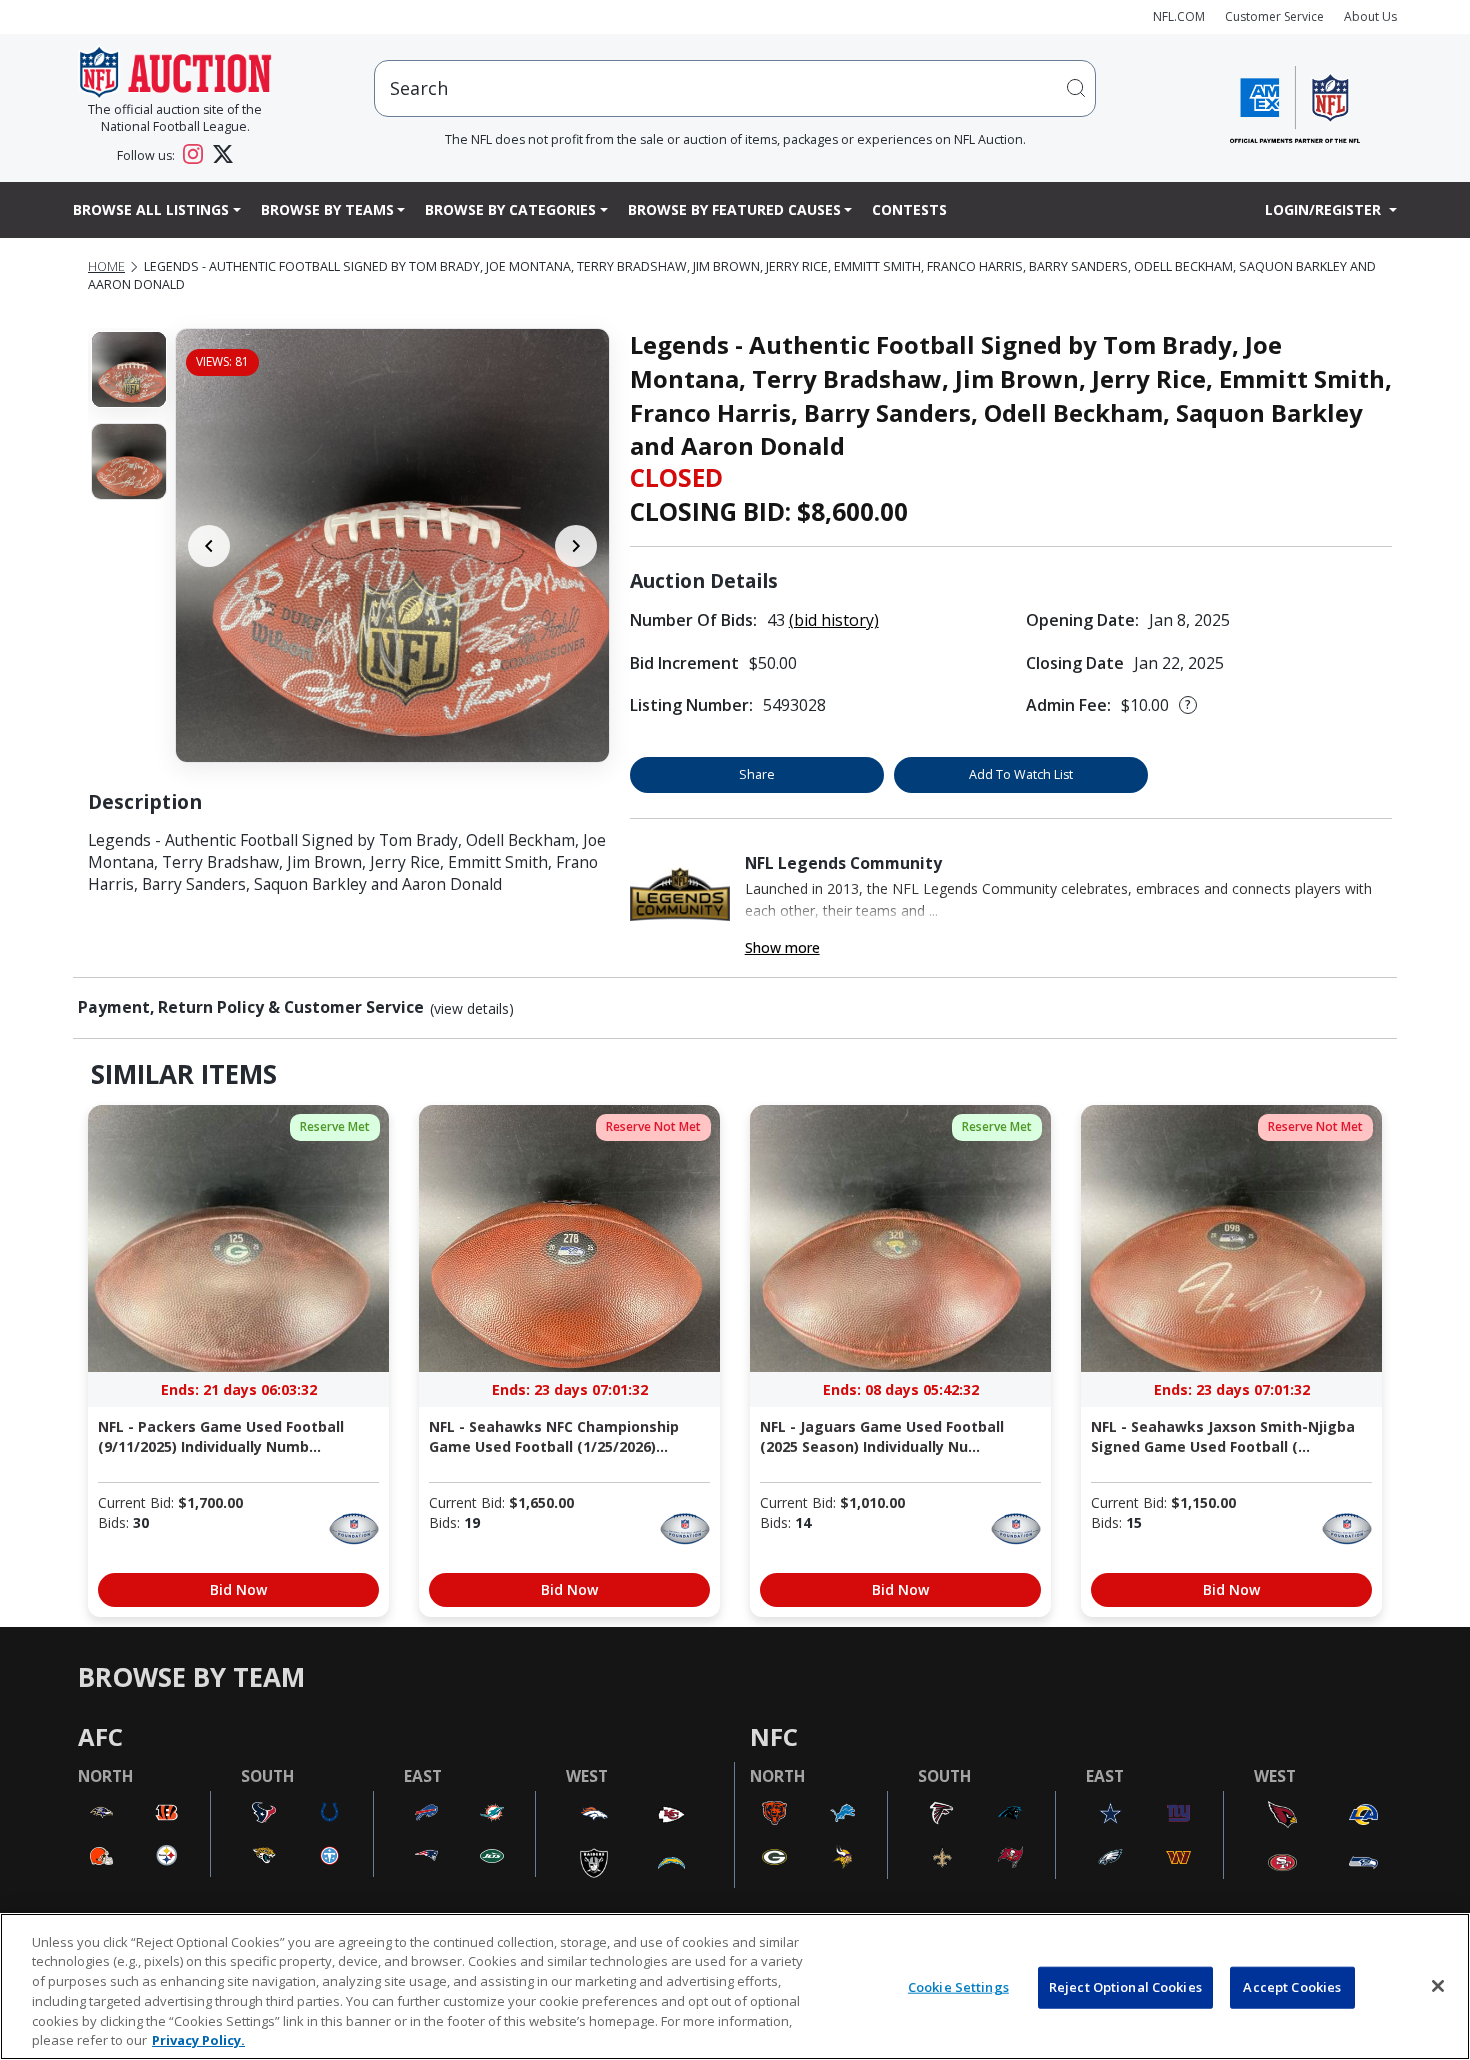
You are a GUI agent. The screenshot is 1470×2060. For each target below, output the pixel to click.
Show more (782, 947)
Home (106, 266)
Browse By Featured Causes (734, 209)
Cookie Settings (958, 1987)
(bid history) (834, 620)
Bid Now (238, 1589)
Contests (909, 209)
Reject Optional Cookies (1125, 1987)
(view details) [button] (472, 1009)
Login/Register (1325, 209)
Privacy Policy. (198, 2039)
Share (757, 774)
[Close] (1438, 1986)
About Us (1370, 16)
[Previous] (209, 546)
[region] (735, 1986)
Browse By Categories (510, 209)
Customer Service (1274, 16)
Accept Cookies (1292, 1987)
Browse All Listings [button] (151, 209)
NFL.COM (1179, 16)
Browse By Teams (327, 209)
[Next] (576, 546)
